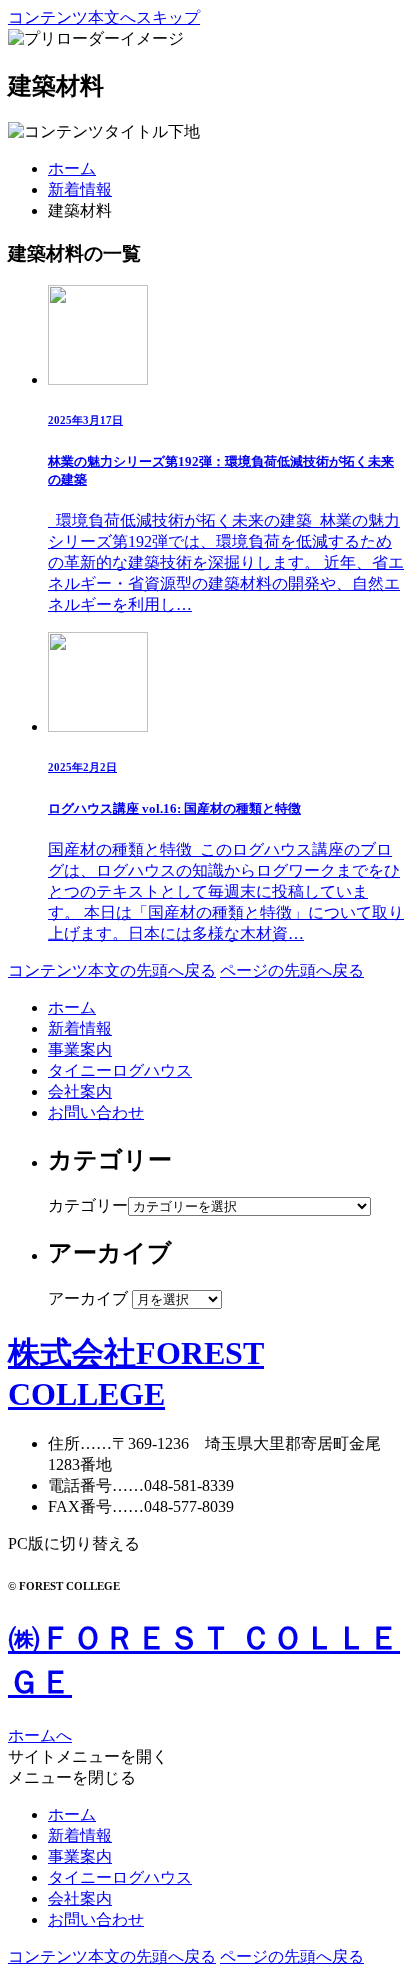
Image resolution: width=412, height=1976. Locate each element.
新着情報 (80, 189)
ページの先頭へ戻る (292, 970)
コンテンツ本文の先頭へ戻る (112, 970)
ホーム (72, 168)
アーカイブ (88, 1298)
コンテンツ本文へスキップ (104, 17)
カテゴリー (88, 1205)
